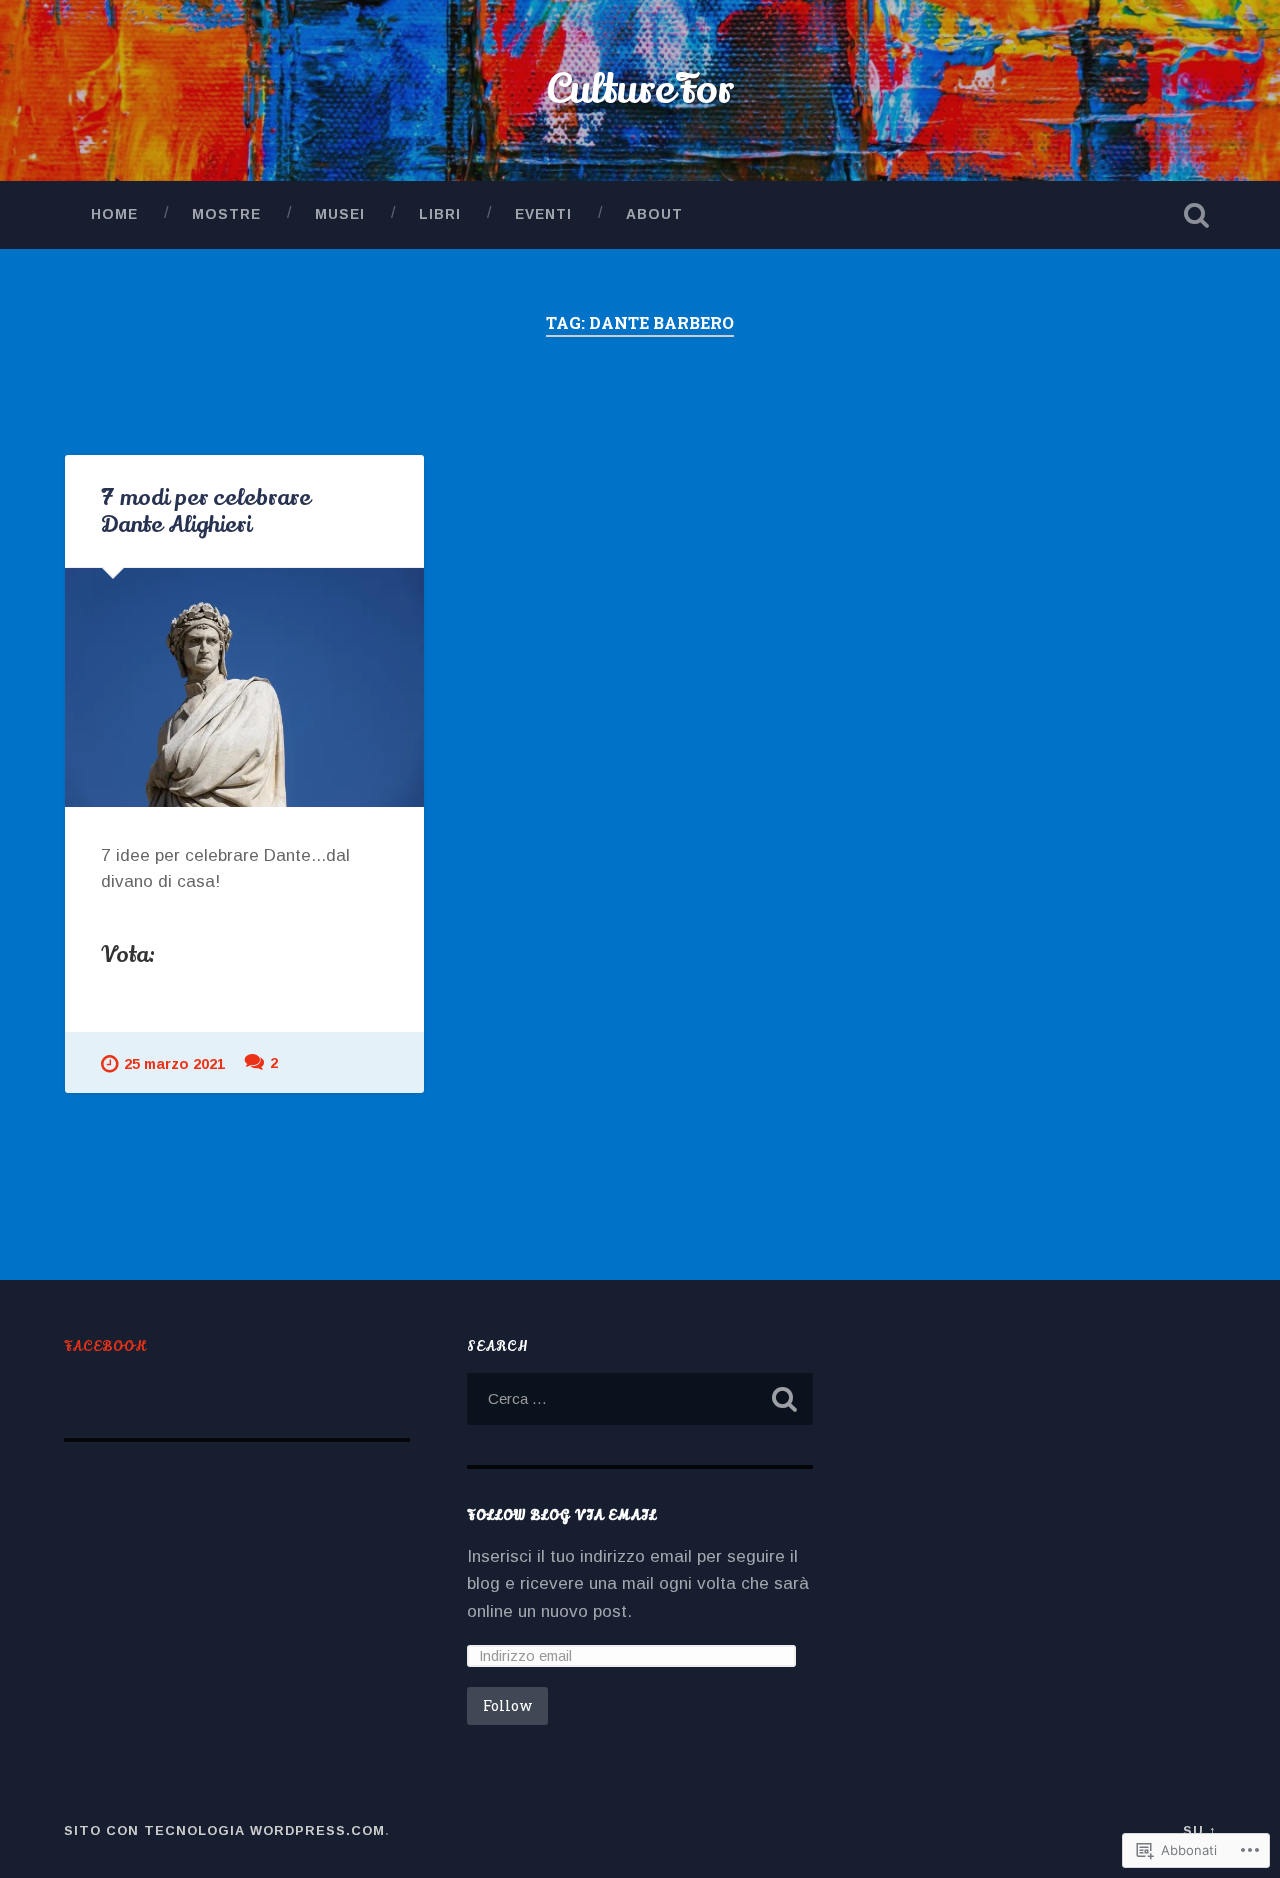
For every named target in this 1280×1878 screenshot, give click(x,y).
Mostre (226, 214)
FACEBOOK (105, 1346)
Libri (440, 214)
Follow (507, 1705)
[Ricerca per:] (640, 1399)
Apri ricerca (1196, 215)
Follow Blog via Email (562, 1515)
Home (114, 214)
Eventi (543, 214)
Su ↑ (1199, 1830)
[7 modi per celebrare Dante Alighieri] (244, 687)
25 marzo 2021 (174, 1064)
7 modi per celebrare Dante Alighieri (206, 511)
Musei (340, 214)
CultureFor (640, 90)
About (654, 214)
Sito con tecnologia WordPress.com (224, 1830)
